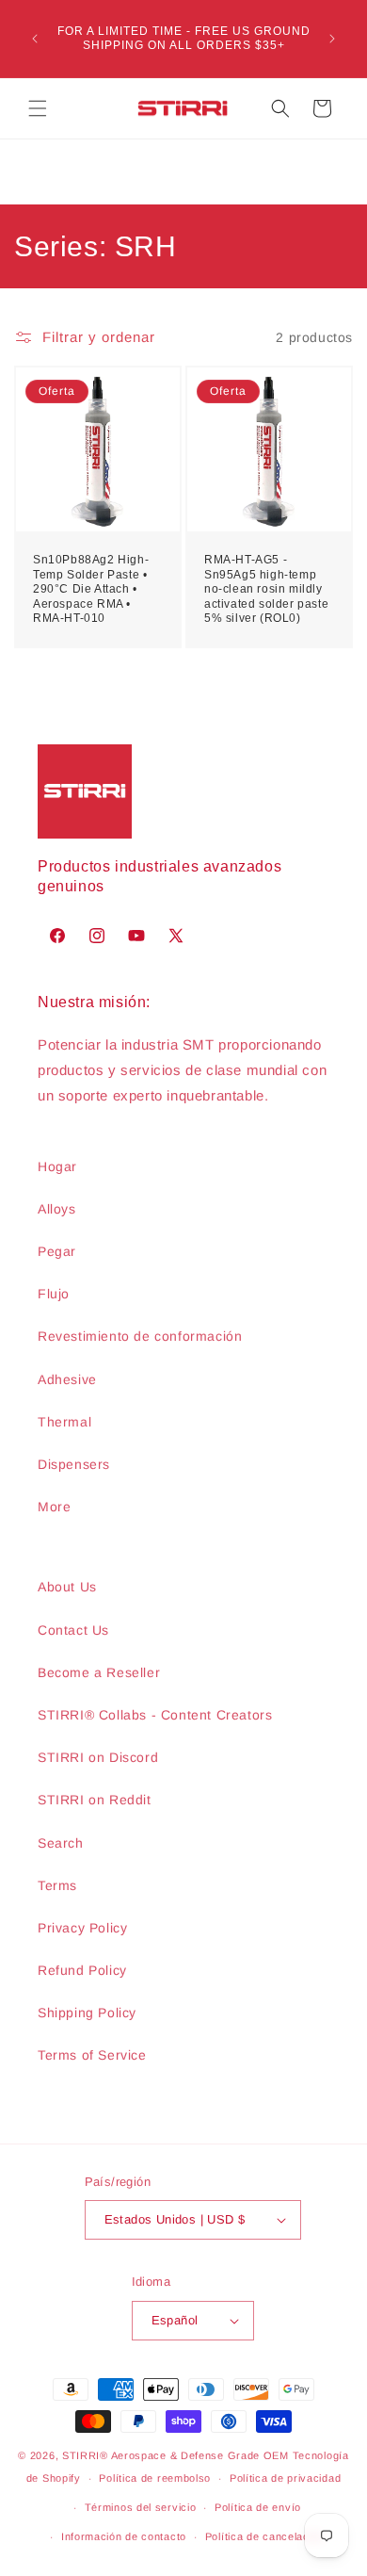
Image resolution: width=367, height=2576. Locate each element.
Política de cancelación (265, 2536)
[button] (38, 108)
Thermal (64, 1422)
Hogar (57, 1166)
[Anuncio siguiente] (332, 39)
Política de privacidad (285, 2478)
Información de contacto (124, 2536)
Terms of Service (92, 2055)
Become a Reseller (99, 1672)
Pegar (57, 1251)
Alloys (57, 1209)
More (54, 1507)
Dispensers (74, 1464)
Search (61, 1843)
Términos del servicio (141, 2507)
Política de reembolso (155, 2478)
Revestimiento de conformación (140, 1336)
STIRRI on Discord (98, 1757)
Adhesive (67, 1379)
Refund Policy (82, 1970)
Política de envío (258, 2507)
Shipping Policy (87, 2013)
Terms (57, 1885)
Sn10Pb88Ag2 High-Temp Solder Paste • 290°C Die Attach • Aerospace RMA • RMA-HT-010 (91, 589)
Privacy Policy (82, 1928)
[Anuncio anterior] (35, 39)
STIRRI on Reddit (95, 1800)
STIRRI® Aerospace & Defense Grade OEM (176, 2455)
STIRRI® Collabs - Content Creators (155, 1715)
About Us (67, 1587)
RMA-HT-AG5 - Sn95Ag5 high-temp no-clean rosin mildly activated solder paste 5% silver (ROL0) (266, 589)
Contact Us (73, 1630)
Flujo (54, 1294)
